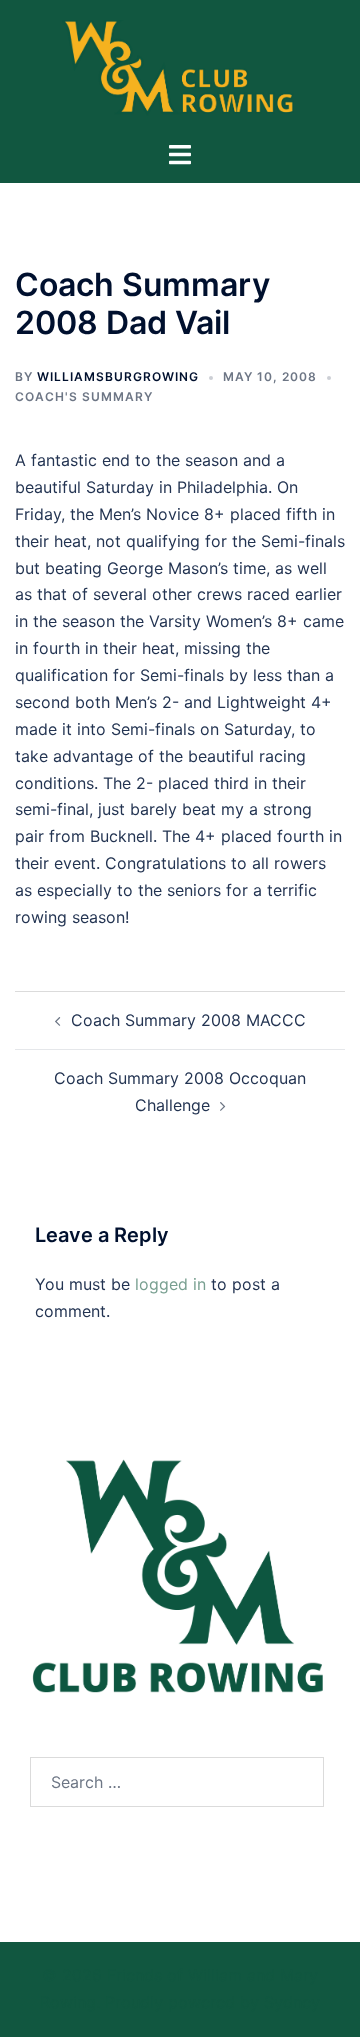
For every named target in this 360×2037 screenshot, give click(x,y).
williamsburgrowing (118, 376)
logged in (170, 1284)
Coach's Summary (84, 396)
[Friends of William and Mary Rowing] (180, 68)
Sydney (292, 2002)
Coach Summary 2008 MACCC (188, 1020)
